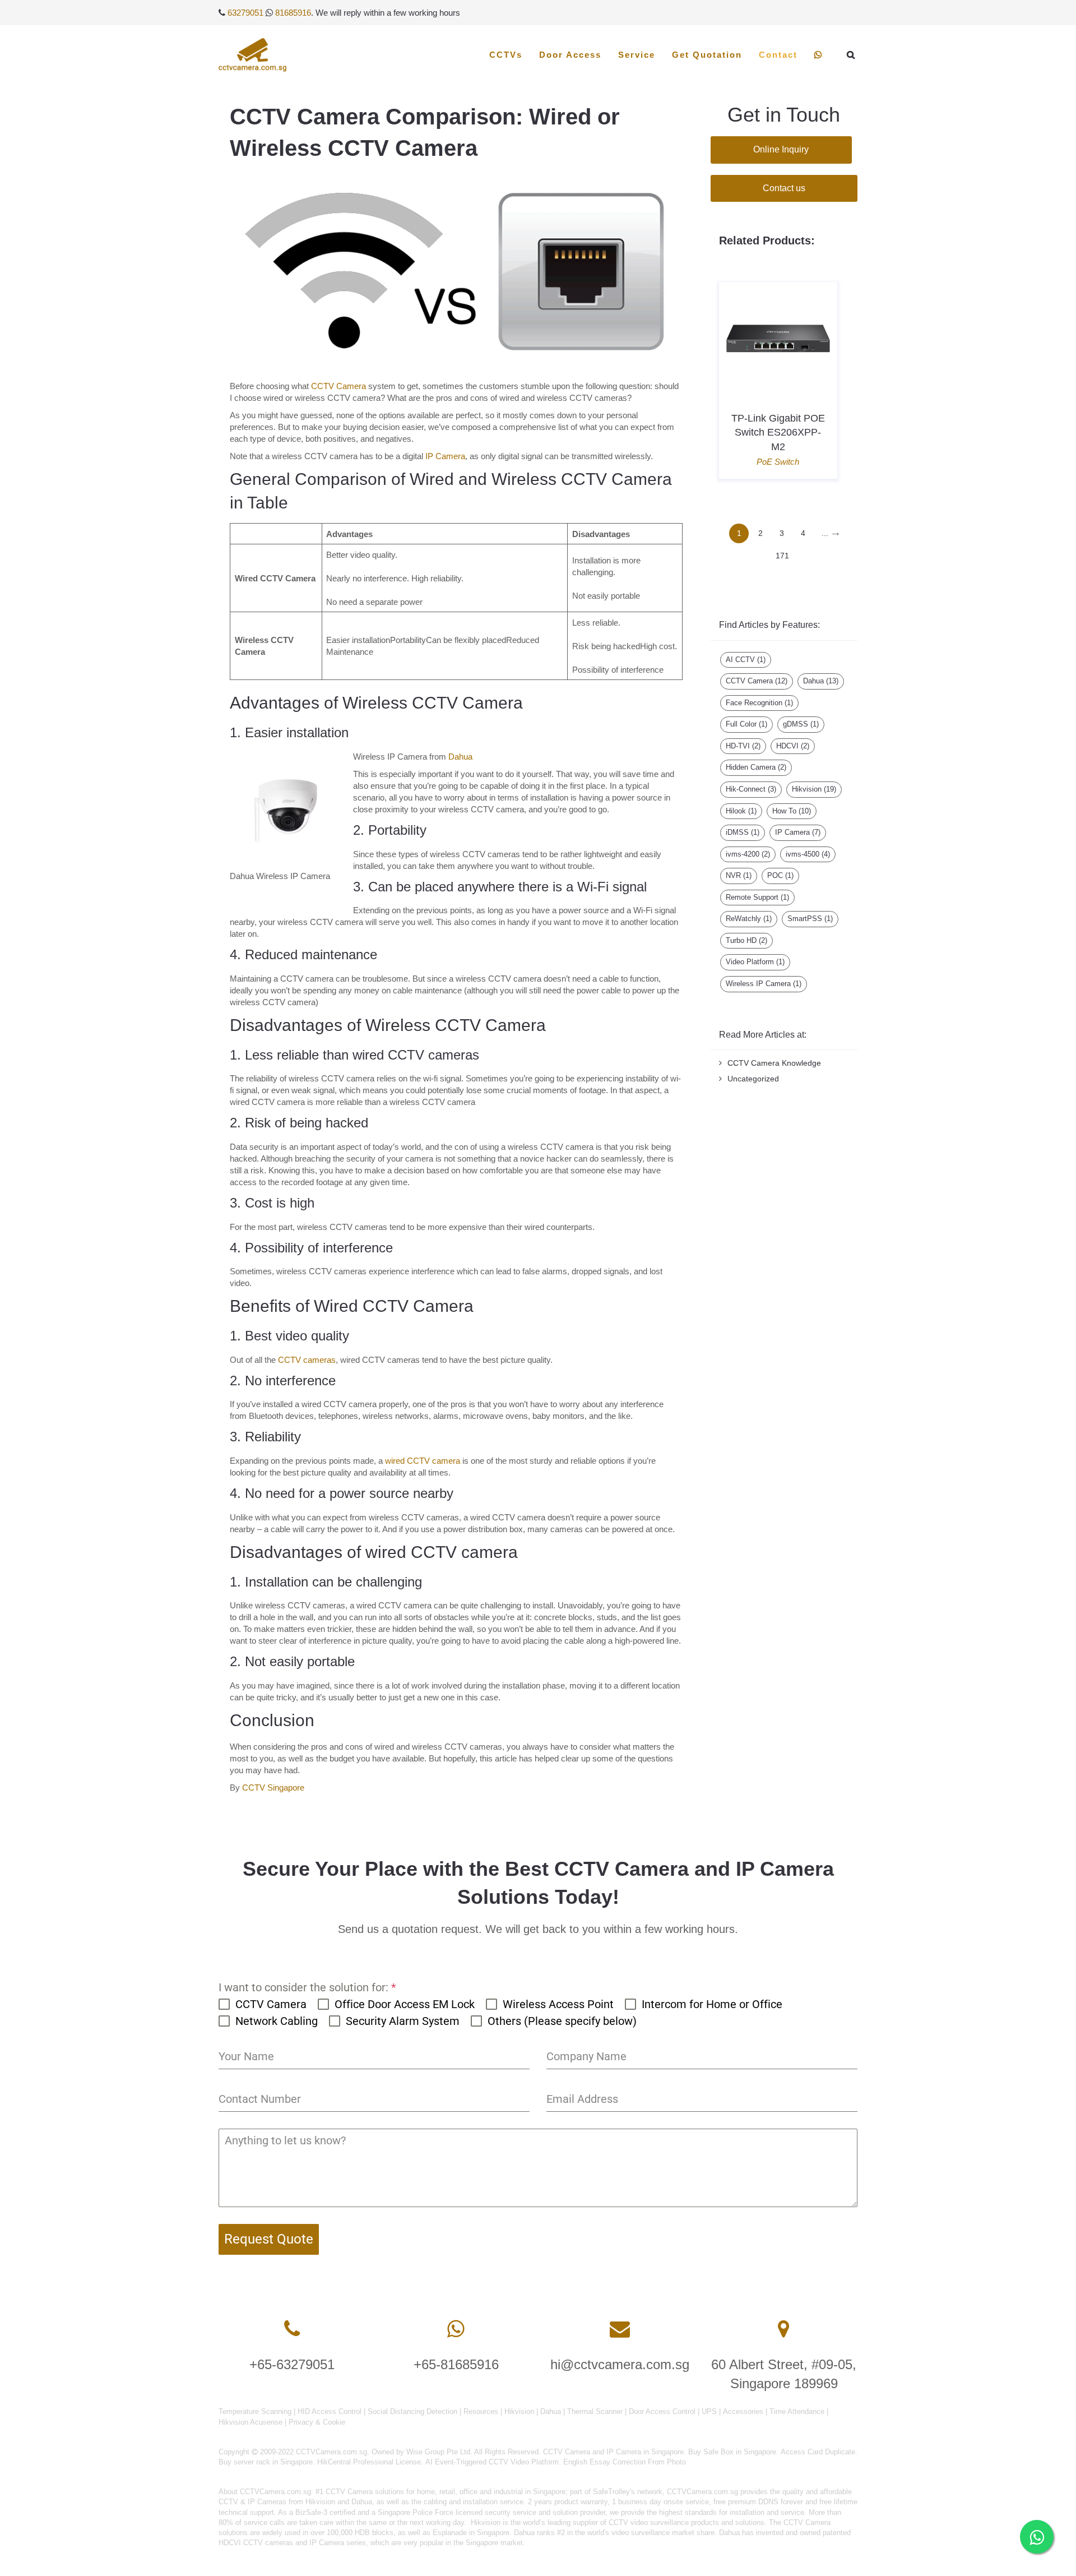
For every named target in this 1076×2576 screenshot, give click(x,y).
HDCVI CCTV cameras (256, 2543)
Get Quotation (707, 55)
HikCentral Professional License (369, 2462)
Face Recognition (759, 703)
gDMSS (801, 724)
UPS (709, 2411)
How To (792, 811)
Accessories (743, 2411)
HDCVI (793, 746)
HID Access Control (330, 2411)
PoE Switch (778, 462)
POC (780, 875)
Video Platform (755, 962)
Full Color (746, 724)
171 (782, 556)
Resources (481, 2411)
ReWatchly (749, 919)
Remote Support (757, 897)
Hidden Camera (756, 767)
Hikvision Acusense (251, 2422)
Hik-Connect (751, 789)
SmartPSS (810, 919)
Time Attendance (797, 2411)
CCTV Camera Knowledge (774, 1063)
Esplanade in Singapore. (472, 2533)
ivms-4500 (808, 854)
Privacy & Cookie (317, 2422)
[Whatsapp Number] (456, 2329)
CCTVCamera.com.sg (275, 2492)
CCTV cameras (307, 1360)
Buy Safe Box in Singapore (732, 2452)
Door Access (570, 55)
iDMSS (743, 832)
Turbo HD (746, 940)
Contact (778, 55)
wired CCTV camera (423, 1461)
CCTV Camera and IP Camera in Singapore (613, 2452)
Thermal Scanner (595, 2411)
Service (637, 55)
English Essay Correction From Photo (625, 2462)
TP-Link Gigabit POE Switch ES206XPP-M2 (778, 432)
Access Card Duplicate (818, 2452)
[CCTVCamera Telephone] (292, 2329)
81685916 (293, 13)
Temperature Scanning (255, 2411)
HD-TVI (743, 746)
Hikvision (814, 789)
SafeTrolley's (614, 2492)
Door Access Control (662, 2411)
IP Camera (445, 456)
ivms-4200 (748, 854)
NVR (739, 875)
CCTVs (506, 55)
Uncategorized (753, 1079)
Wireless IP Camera (764, 984)
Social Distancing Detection (412, 2411)
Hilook (741, 811)
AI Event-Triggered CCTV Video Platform (492, 2462)
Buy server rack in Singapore (266, 2462)
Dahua (460, 757)
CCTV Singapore (273, 1788)
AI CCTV (746, 660)
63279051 (245, 13)
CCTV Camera (338, 386)
